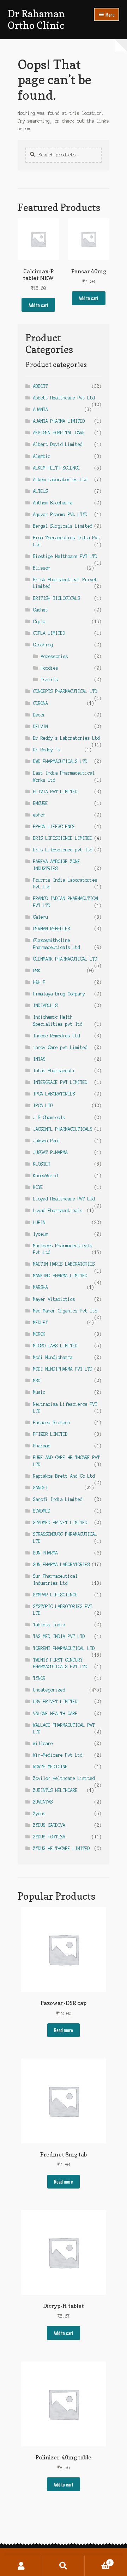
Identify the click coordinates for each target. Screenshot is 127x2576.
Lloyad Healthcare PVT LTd (64, 1199)
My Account (21, 2566)
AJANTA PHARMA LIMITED (59, 421)
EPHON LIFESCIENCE (54, 827)
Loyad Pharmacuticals (58, 1211)
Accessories (55, 656)
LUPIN (39, 1222)
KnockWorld (46, 1176)
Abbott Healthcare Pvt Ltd (64, 398)
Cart (98, 2561)
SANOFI (41, 1488)
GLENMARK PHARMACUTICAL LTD (65, 959)
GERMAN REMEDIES (52, 929)
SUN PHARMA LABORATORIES (62, 1565)
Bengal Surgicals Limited (63, 526)
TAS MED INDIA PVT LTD (59, 1636)
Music (39, 1392)
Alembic (42, 456)
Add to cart (38, 305)
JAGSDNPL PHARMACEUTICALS (63, 1129)
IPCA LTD (43, 1106)
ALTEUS (41, 491)
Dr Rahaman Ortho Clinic (36, 19)
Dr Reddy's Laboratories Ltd (66, 738)
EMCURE (41, 803)
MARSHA (41, 1287)
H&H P (39, 982)
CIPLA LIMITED (49, 633)
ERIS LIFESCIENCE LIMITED (63, 838)
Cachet (41, 610)
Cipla (39, 622)
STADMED (42, 1511)
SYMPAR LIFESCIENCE (55, 1595)
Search (64, 2566)
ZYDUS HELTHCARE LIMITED (62, 1848)
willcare (43, 1743)
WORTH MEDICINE (50, 1767)
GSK (37, 971)
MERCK (39, 1334)
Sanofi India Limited (58, 1499)
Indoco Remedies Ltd (57, 1036)
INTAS (39, 1059)
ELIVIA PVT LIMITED (55, 792)
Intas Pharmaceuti (54, 1071)
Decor (39, 715)
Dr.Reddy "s (47, 750)
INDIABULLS (46, 1005)
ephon (39, 815)
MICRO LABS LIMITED (55, 1346)
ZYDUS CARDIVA (49, 1825)
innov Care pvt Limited (60, 1047)
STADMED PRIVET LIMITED (60, 1523)
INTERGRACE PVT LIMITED (60, 1082)
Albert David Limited (58, 444)
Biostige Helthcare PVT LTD (65, 556)
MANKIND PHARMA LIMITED (60, 1276)
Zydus (39, 1814)
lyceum (41, 1234)
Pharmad (42, 1446)
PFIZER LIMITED (50, 1434)
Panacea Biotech (52, 1423)
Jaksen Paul (47, 1141)
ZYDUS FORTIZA (49, 1837)
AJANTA (41, 409)
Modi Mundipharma (53, 1357)
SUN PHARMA (46, 1553)
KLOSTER (42, 1164)
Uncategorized (49, 1690)
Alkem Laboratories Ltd (60, 480)
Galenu (41, 917)
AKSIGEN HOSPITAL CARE (59, 433)
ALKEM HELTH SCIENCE (57, 468)
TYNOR (39, 1678)
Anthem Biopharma (53, 503)
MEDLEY (41, 1323)
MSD (37, 1381)
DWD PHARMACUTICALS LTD (60, 761)
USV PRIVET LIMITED (55, 1702)
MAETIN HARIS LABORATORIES (64, 1264)
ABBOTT (41, 386)
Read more (64, 2030)
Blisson (42, 568)
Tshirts (50, 680)
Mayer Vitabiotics (54, 1299)
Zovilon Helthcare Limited (64, 1778)
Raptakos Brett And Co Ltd (64, 1476)
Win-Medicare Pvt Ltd (58, 1755)
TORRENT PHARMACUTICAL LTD (64, 1648)
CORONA (41, 703)
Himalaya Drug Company (59, 994)
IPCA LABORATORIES (54, 1094)
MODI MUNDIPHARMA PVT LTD (63, 1369)
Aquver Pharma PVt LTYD (60, 514)
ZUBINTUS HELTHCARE (55, 1790)
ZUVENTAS (43, 1802)
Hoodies (50, 668)
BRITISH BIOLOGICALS (57, 598)
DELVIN (41, 727)
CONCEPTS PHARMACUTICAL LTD (65, 691)
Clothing (43, 645)
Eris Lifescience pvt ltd (63, 850)
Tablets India (49, 1625)
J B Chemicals (49, 1118)
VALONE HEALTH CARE (55, 1714)
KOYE (38, 1187)
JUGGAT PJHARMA (50, 1152)
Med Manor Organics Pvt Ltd (65, 1311)
